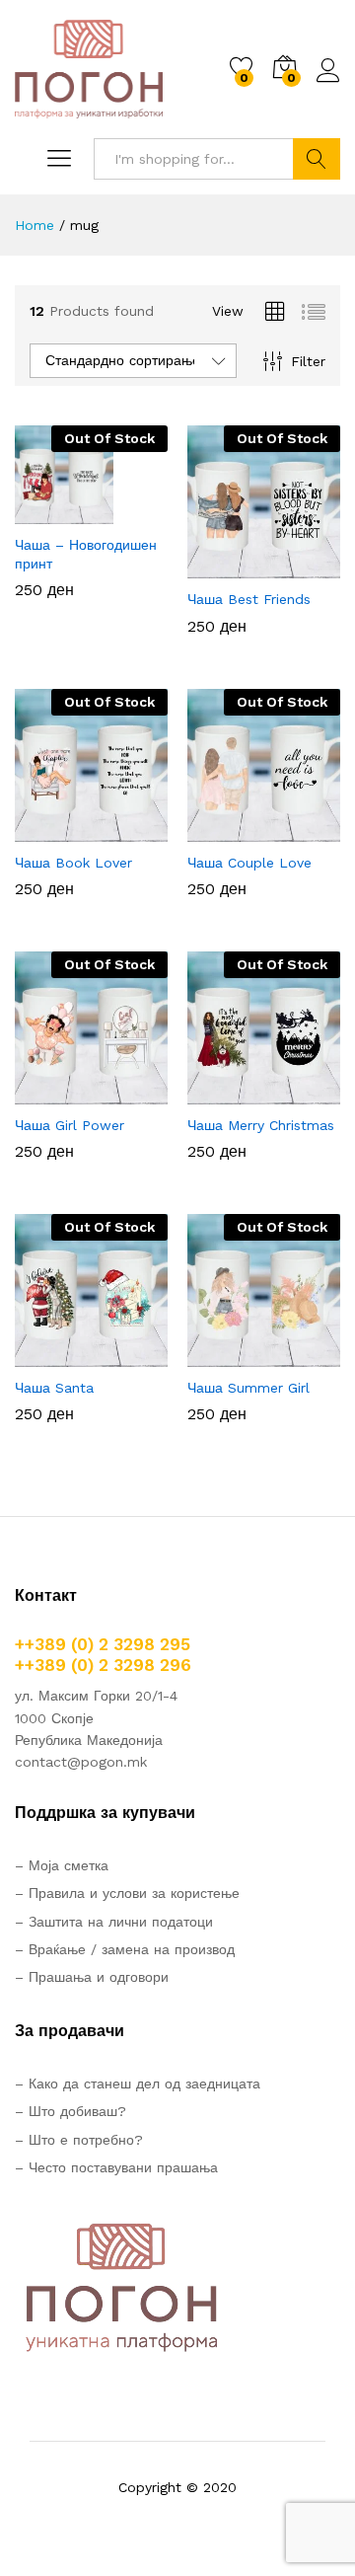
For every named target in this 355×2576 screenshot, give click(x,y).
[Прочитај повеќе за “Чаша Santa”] (43, 1355)
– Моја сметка (62, 1865)
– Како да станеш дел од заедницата (138, 2084)
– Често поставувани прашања (116, 2167)
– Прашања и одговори (92, 1977)
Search (317, 159)
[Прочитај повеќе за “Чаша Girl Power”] (43, 1093)
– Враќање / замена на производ (125, 1949)
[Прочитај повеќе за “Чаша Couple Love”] (216, 830)
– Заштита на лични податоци (114, 1922)
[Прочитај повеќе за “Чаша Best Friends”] (216, 567)
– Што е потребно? (79, 2140)
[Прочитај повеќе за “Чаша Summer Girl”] (216, 1355)
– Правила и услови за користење (127, 1893)
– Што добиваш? (71, 2111)
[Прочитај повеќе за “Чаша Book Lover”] (43, 830)
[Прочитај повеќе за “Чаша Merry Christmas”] (216, 1093)
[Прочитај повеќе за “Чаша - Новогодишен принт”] (43, 512)
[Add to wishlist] (134, 512)
